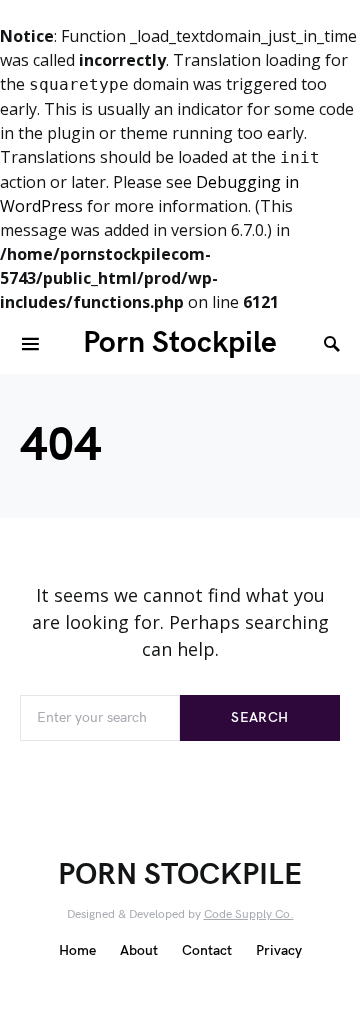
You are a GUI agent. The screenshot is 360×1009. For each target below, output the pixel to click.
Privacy (279, 950)
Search (259, 717)
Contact (207, 950)
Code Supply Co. (249, 914)
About (139, 950)
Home (77, 950)
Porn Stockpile (180, 343)
